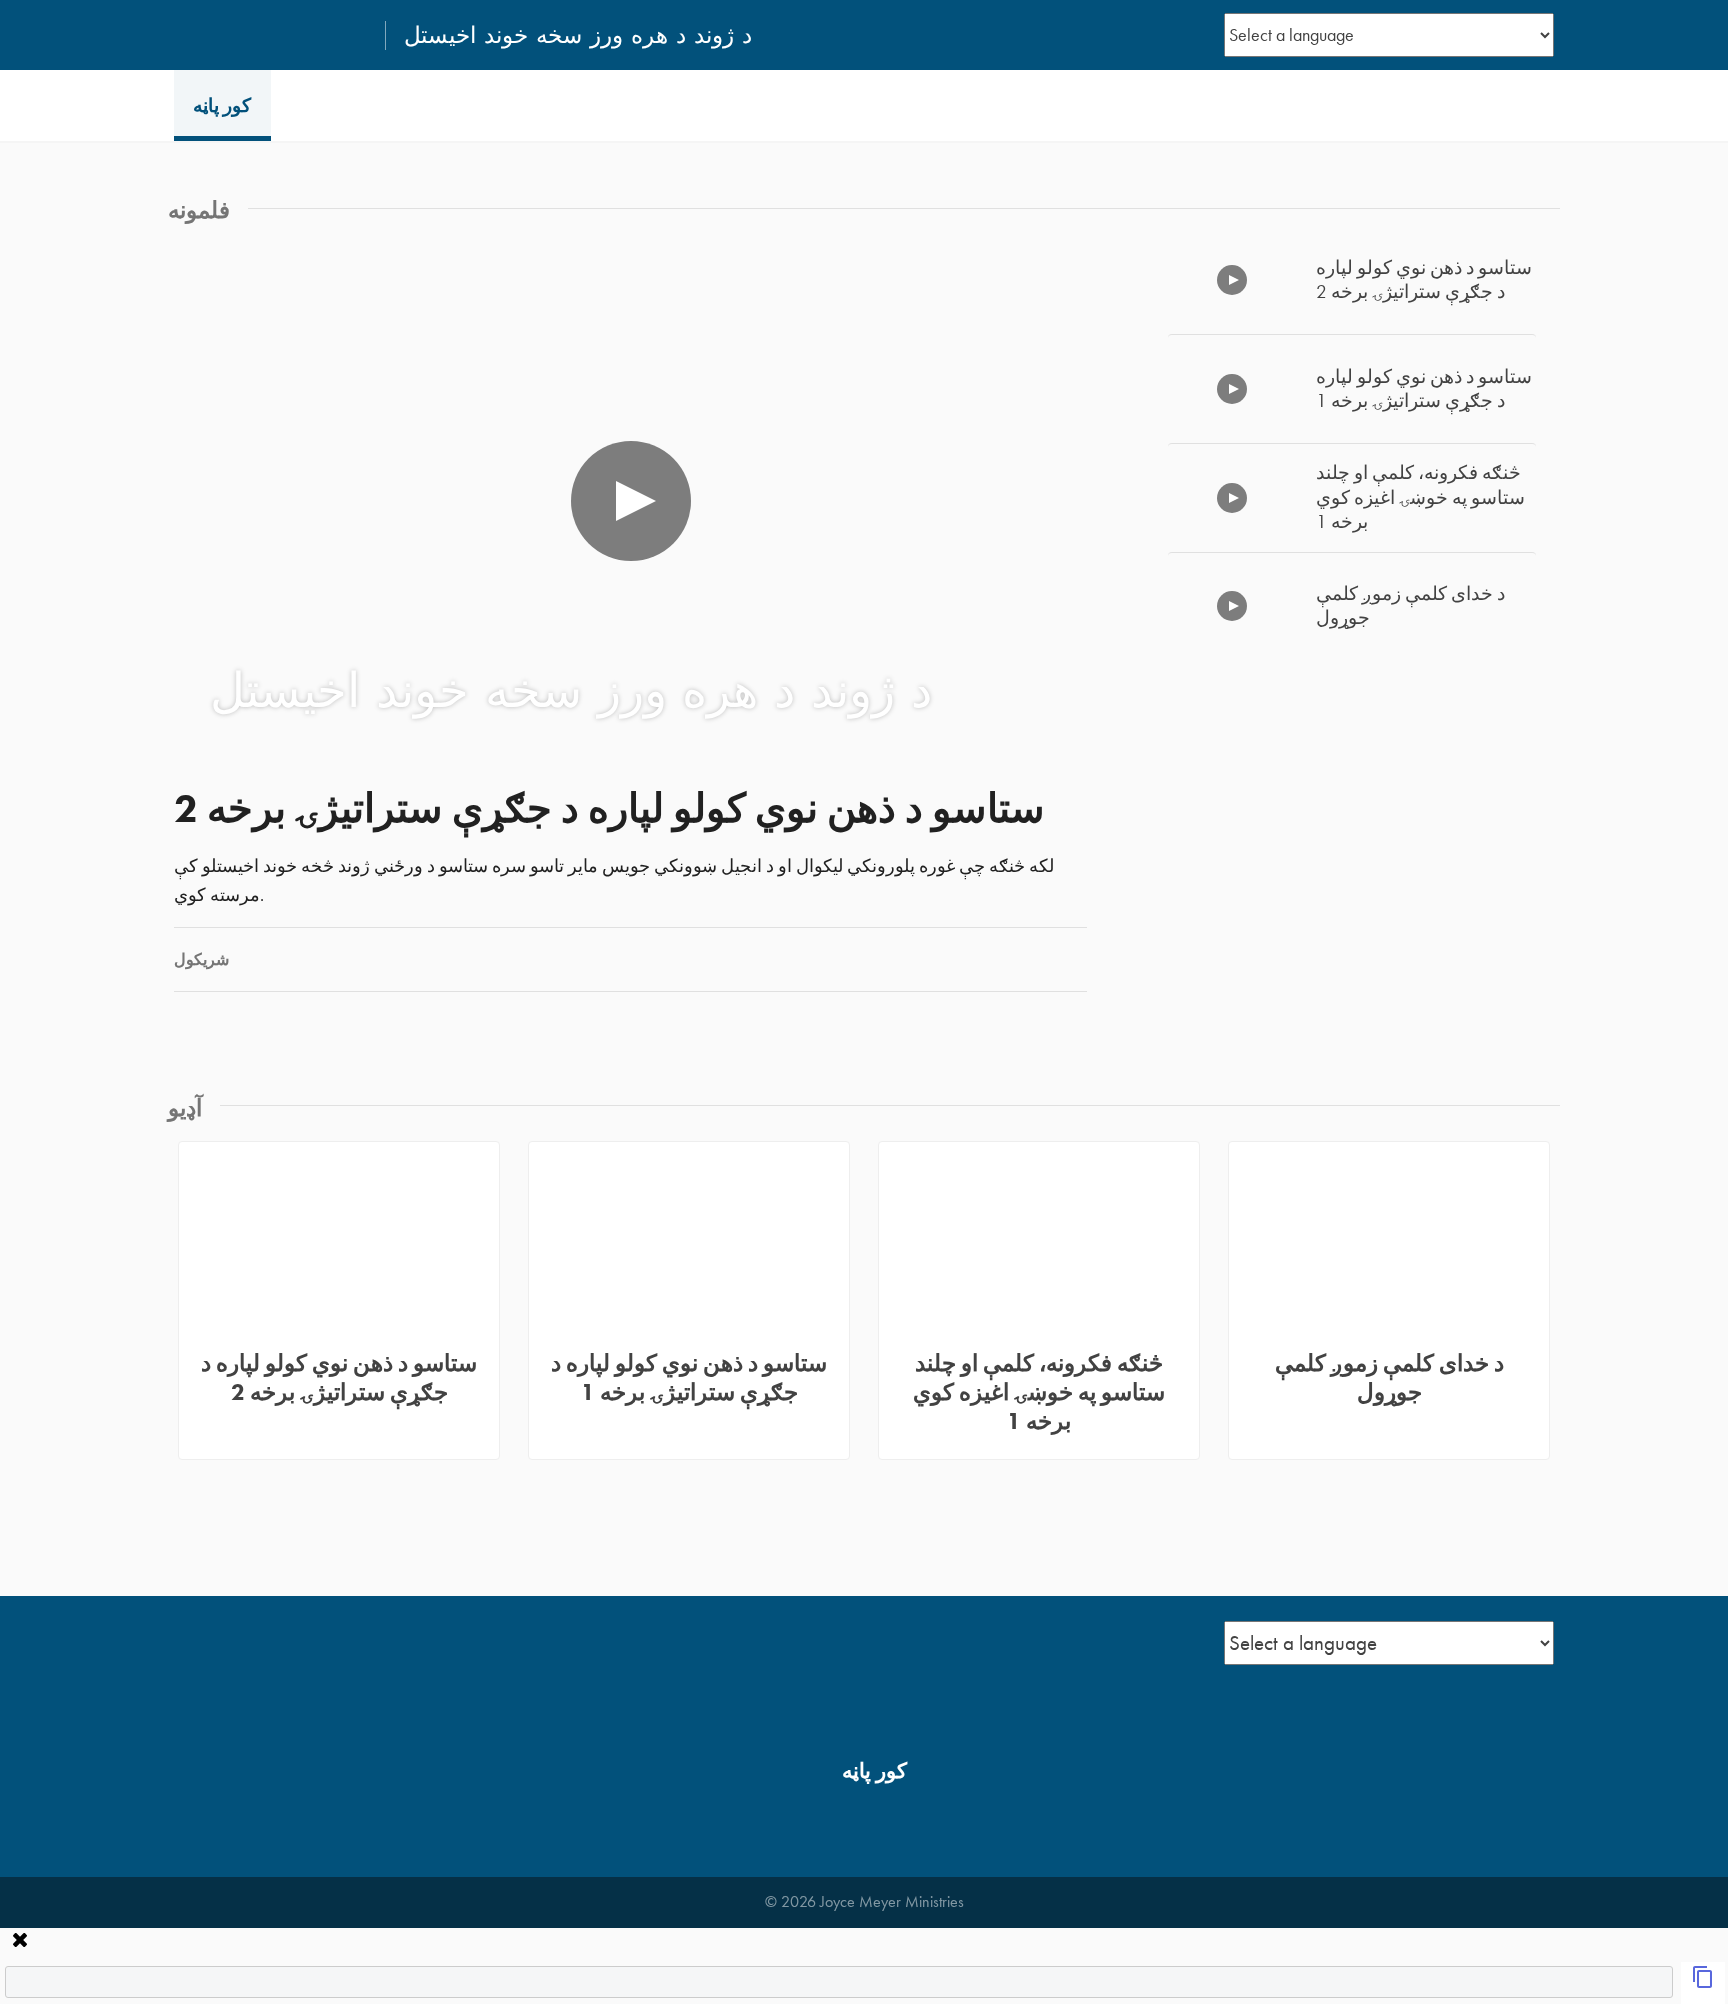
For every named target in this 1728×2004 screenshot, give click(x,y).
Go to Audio (1607, 1279)
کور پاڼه (222, 105)
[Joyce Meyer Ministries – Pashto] (271, 35)
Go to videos (1607, 605)
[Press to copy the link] (1703, 1983)
